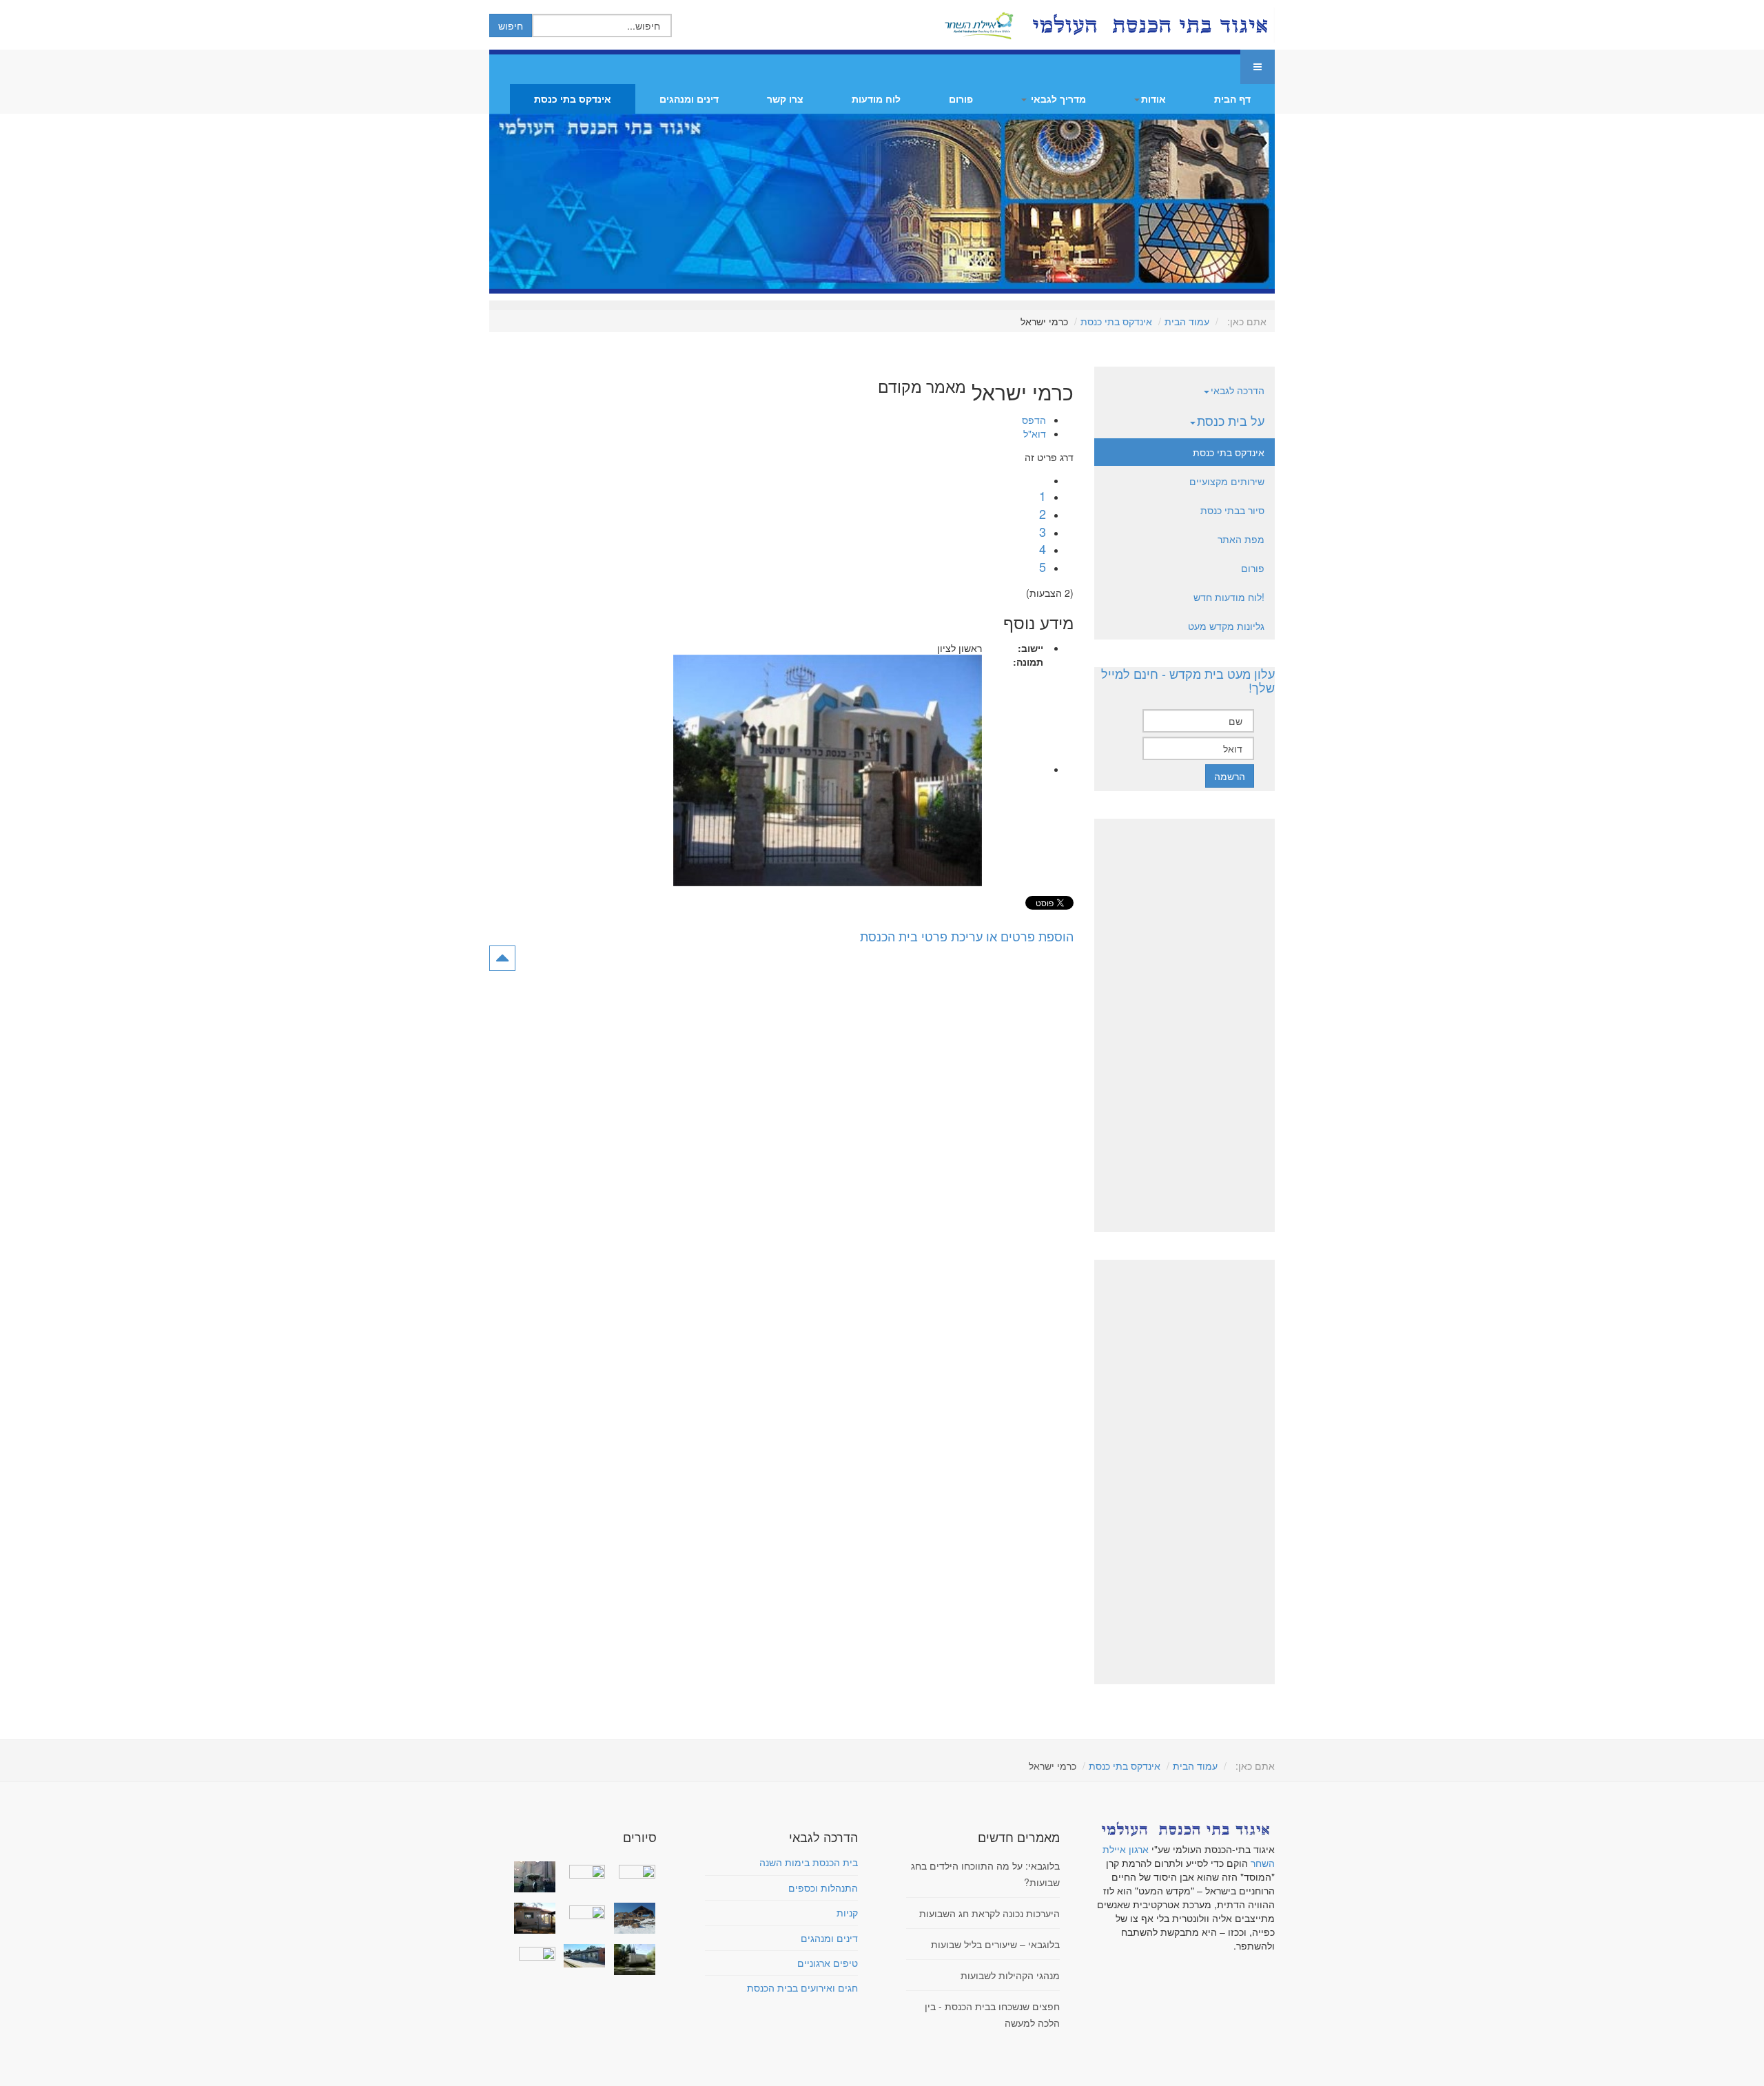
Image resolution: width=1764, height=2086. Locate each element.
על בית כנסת (1231, 420)
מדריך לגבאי (1057, 99)
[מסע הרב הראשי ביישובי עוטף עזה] (631, 1870)
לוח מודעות (876, 99)
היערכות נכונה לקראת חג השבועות (989, 1913)
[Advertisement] (1184, 1025)
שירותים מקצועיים (1227, 481)
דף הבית (1232, 99)
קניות (847, 1912)
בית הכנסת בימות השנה (809, 1862)
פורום (961, 99)
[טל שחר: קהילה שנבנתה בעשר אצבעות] (532, 1918)
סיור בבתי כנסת (1232, 510)
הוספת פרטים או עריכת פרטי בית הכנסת (967, 936)
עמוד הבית (1187, 321)
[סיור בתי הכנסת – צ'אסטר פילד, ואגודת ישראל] (582, 1956)
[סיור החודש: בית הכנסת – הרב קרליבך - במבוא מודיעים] (631, 1960)
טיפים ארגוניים (828, 1963)
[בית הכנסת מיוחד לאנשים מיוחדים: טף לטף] (582, 1911)
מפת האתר (1241, 539)
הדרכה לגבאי (1238, 390)
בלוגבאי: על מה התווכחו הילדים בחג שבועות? (985, 1874)
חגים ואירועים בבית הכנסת (802, 1987)
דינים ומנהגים (689, 99)
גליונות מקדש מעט (1226, 626)
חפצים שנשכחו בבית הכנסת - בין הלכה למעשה (992, 2014)
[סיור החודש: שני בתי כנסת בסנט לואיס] (532, 1952)
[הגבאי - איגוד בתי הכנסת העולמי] (1149, 25)
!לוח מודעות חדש (1229, 597)
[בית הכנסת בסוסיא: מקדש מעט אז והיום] (631, 1918)
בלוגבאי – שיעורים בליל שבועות (995, 1944)
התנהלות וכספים (823, 1888)
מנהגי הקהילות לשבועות (1010, 1975)
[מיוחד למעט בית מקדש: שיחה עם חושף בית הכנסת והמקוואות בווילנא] (582, 1870)
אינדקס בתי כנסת (573, 99)
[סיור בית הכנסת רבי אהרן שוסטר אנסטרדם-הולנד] (532, 1877)
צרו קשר (785, 99)
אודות (1153, 99)
